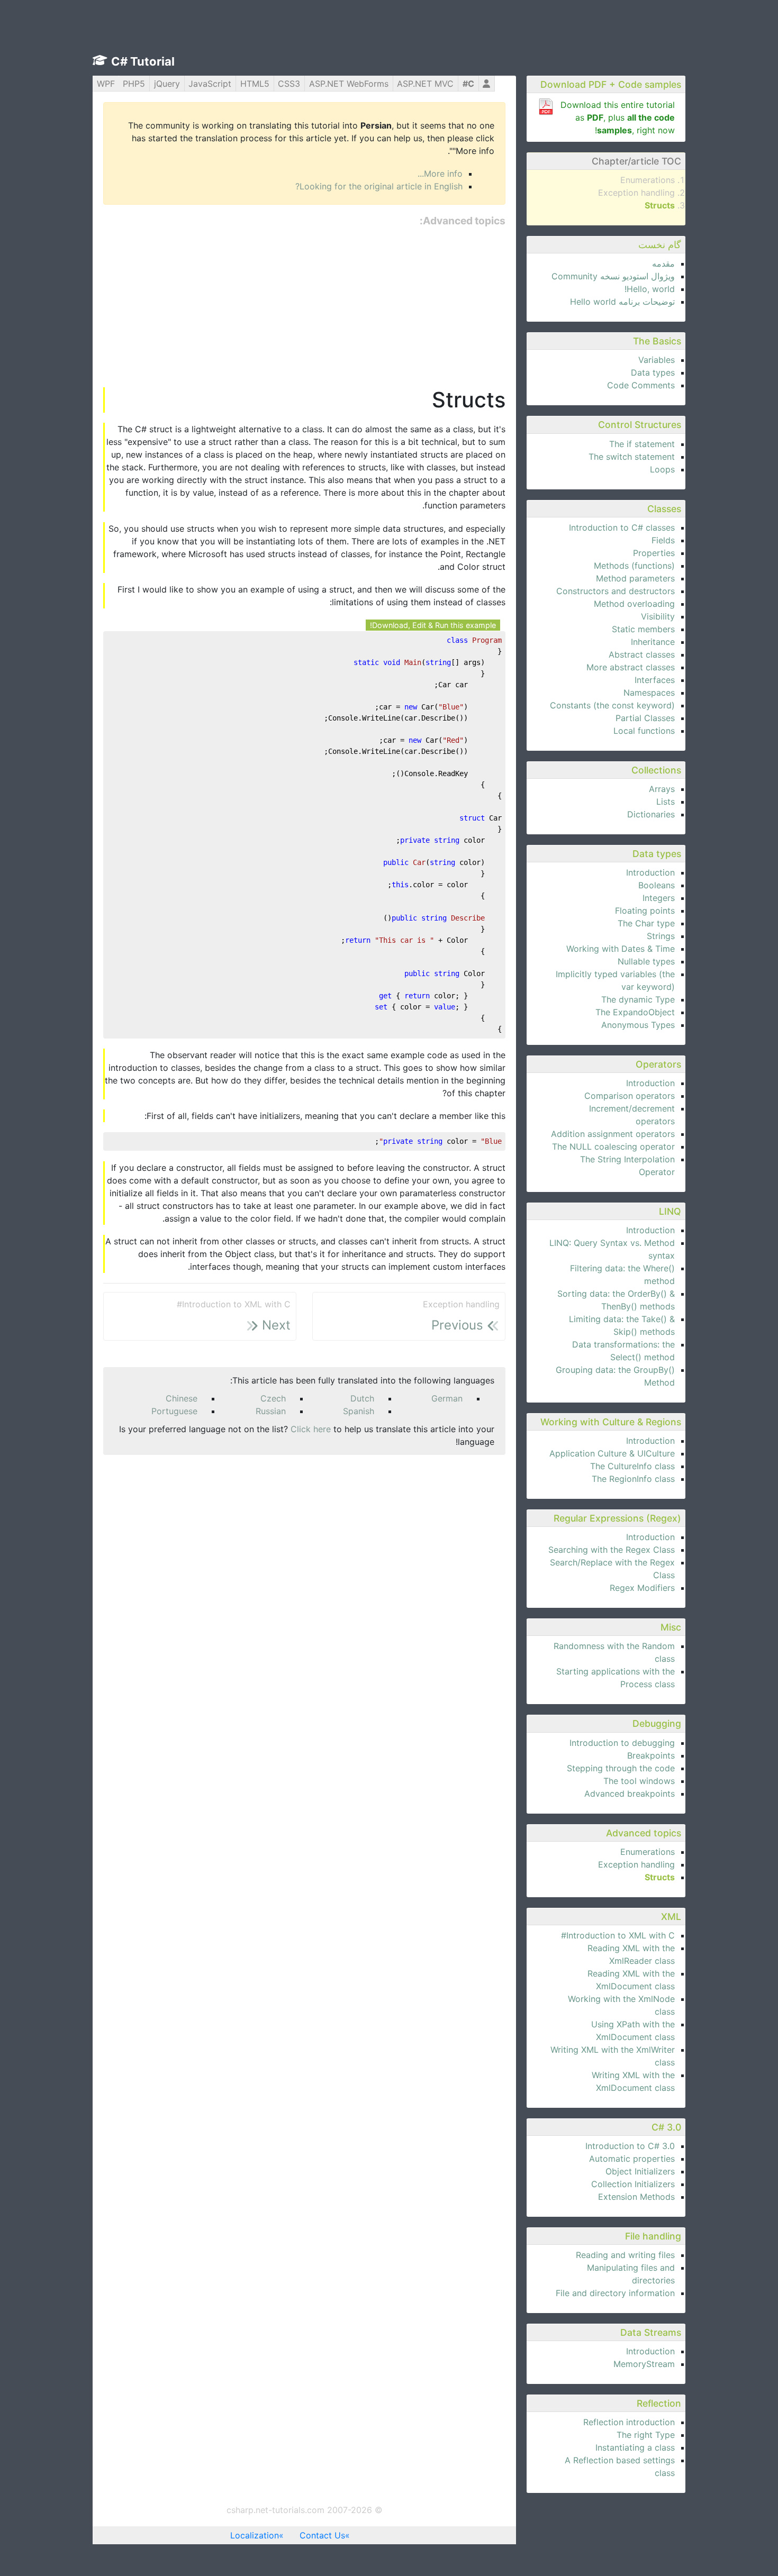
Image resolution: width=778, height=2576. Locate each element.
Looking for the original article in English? (379, 186)
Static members (643, 629)
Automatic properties (632, 2159)
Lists (666, 802)
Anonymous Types (638, 1025)
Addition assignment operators (613, 1134)
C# (468, 84)
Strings (661, 936)
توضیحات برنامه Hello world (622, 302)
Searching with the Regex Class (612, 1550)
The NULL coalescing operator (613, 1146)
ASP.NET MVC (425, 84)
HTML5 (255, 84)
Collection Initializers (633, 2184)
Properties (654, 553)
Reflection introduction (629, 2422)
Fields (663, 540)
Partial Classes (645, 718)
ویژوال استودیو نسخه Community (613, 276)
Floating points (645, 911)
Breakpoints (651, 1755)
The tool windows (639, 1781)
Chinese (182, 1398)
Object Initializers (640, 2171)
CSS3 (289, 84)
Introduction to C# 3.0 (630, 2146)
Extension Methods (636, 2197)
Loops (662, 469)
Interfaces (655, 680)
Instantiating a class (635, 2447)
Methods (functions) (634, 566)
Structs (660, 205)
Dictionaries (651, 814)
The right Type (646, 2435)
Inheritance (653, 642)
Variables (657, 360)
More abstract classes (631, 667)
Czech (273, 1398)
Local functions (644, 731)
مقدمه (663, 263)
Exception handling (636, 193)
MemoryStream (644, 2364)
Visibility (658, 616)
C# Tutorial (143, 61)
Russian (271, 1411)
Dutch (362, 1398)
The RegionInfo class (633, 1479)
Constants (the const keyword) (612, 705)
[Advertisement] (304, 308)
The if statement (642, 444)
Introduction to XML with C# (618, 1935)
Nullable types (646, 961)
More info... (440, 174)
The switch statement (632, 457)
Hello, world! (650, 289)
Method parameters (635, 578)
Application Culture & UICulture (612, 1453)
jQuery (167, 84)
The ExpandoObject (635, 1012)
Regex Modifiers (642, 1588)
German (447, 1398)
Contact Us (322, 2535)
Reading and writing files (625, 2255)
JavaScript (210, 84)
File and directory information (615, 2293)
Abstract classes (642, 654)
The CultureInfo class (632, 1466)
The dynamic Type (638, 999)
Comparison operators (630, 1096)
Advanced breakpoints (630, 1794)
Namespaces (649, 693)
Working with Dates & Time (621, 949)
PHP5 (134, 84)
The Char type (646, 923)
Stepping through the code (621, 1768)
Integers (659, 898)
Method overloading (634, 604)
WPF (106, 84)
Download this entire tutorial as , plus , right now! (618, 117)
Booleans (657, 885)
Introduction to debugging (622, 1743)
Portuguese (174, 1411)
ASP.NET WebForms (349, 84)
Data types (653, 372)
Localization (255, 2535)
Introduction (650, 872)
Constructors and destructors (616, 591)
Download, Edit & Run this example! (433, 625)
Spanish (359, 1411)
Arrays (662, 789)
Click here (311, 1429)
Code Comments (641, 385)
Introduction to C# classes (622, 527)
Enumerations (648, 180)
